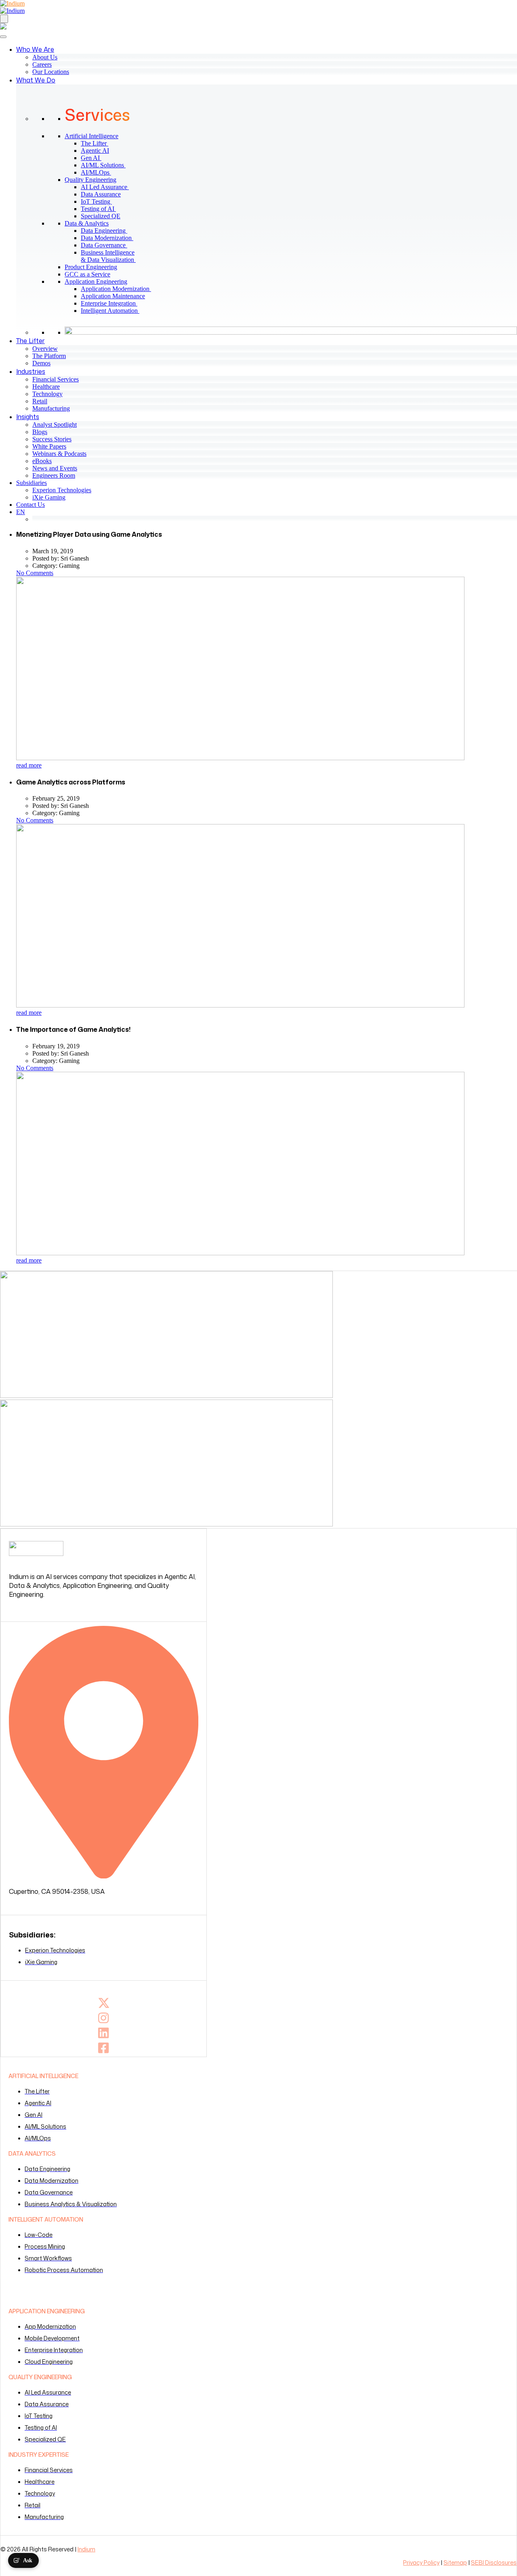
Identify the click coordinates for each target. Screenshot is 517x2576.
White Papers (49, 446)
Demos (41, 363)
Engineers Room (54, 475)
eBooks (42, 461)
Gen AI (94, 158)
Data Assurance (104, 194)
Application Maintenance (116, 296)
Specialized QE (104, 216)
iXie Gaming (49, 497)
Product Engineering (91, 267)
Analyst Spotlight (55, 425)
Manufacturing (51, 408)
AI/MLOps (99, 172)
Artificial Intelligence (91, 136)
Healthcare (46, 387)
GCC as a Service (87, 274)
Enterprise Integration (112, 303)
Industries (31, 371)
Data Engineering (107, 231)
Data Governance (107, 245)
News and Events (55, 468)
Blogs (40, 432)
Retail (40, 401)
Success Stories (52, 439)
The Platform (49, 356)
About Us (45, 57)
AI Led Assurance (108, 187)
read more (29, 765)
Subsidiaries (32, 483)
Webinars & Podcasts (59, 454)
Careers (42, 64)
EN (21, 512)
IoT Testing (100, 201)
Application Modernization (119, 289)
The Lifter (98, 143)
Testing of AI (102, 209)
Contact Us (30, 505)
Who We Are (35, 49)
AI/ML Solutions (106, 165)
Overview (45, 349)
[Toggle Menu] (3, 37)
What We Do (36, 80)
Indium (86, 2549)
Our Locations (51, 72)
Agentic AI (98, 151)
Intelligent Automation (113, 311)
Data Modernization (110, 238)
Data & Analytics (87, 223)
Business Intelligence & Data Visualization (111, 256)
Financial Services (56, 379)
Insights (28, 417)
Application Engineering (96, 281)
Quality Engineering (90, 180)
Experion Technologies (62, 490)
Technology (47, 394)
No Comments (35, 573)
